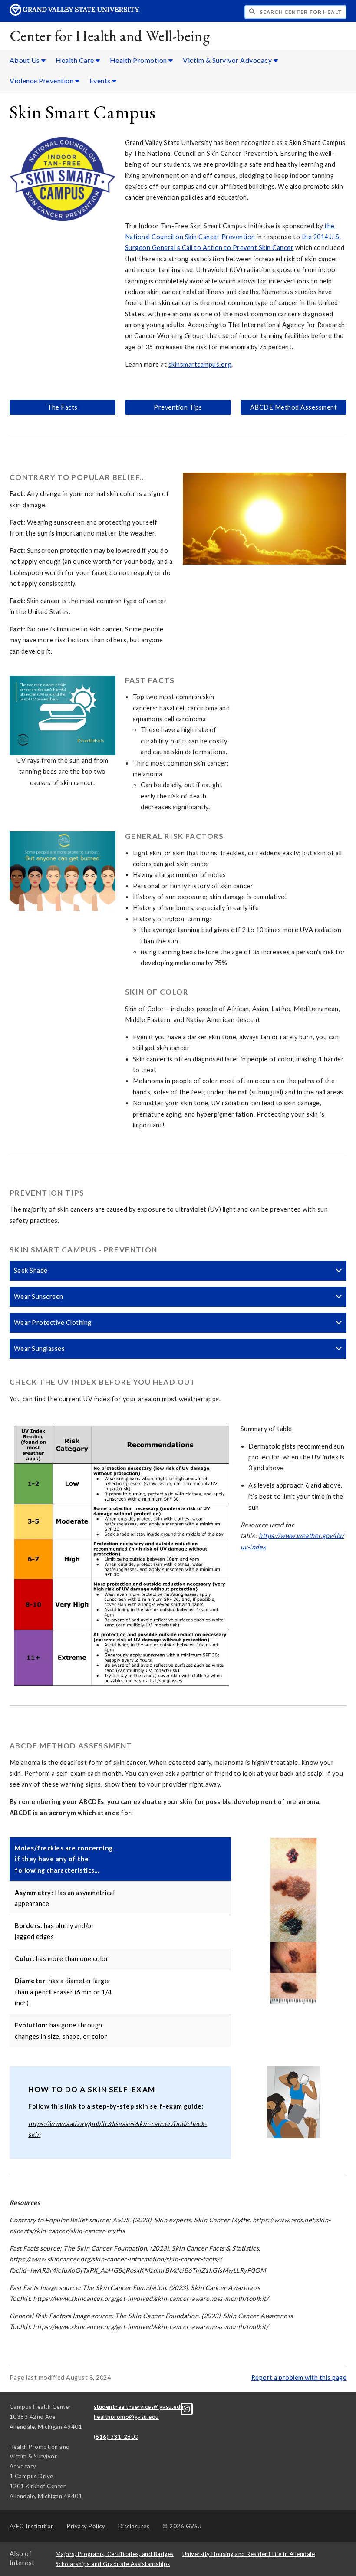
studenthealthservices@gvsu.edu (139, 2407)
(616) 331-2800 (116, 2437)
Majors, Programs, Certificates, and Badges (115, 2554)
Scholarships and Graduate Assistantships (113, 2564)
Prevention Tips (178, 407)
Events (101, 80)
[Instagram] (187, 2408)
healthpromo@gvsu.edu (126, 2417)
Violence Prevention (42, 80)
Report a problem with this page (299, 2377)
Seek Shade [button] (31, 1270)
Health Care (76, 60)
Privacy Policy (86, 2526)
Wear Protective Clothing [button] (53, 1322)
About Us (26, 60)
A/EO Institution (32, 2526)
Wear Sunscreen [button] (39, 1296)
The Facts (63, 407)
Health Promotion (139, 60)
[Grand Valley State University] (75, 13)
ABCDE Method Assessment (294, 407)
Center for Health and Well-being (110, 36)
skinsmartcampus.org (200, 364)
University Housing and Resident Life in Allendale (249, 2554)
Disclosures (134, 2526)
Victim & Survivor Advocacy (228, 60)
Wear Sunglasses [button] (40, 1349)
